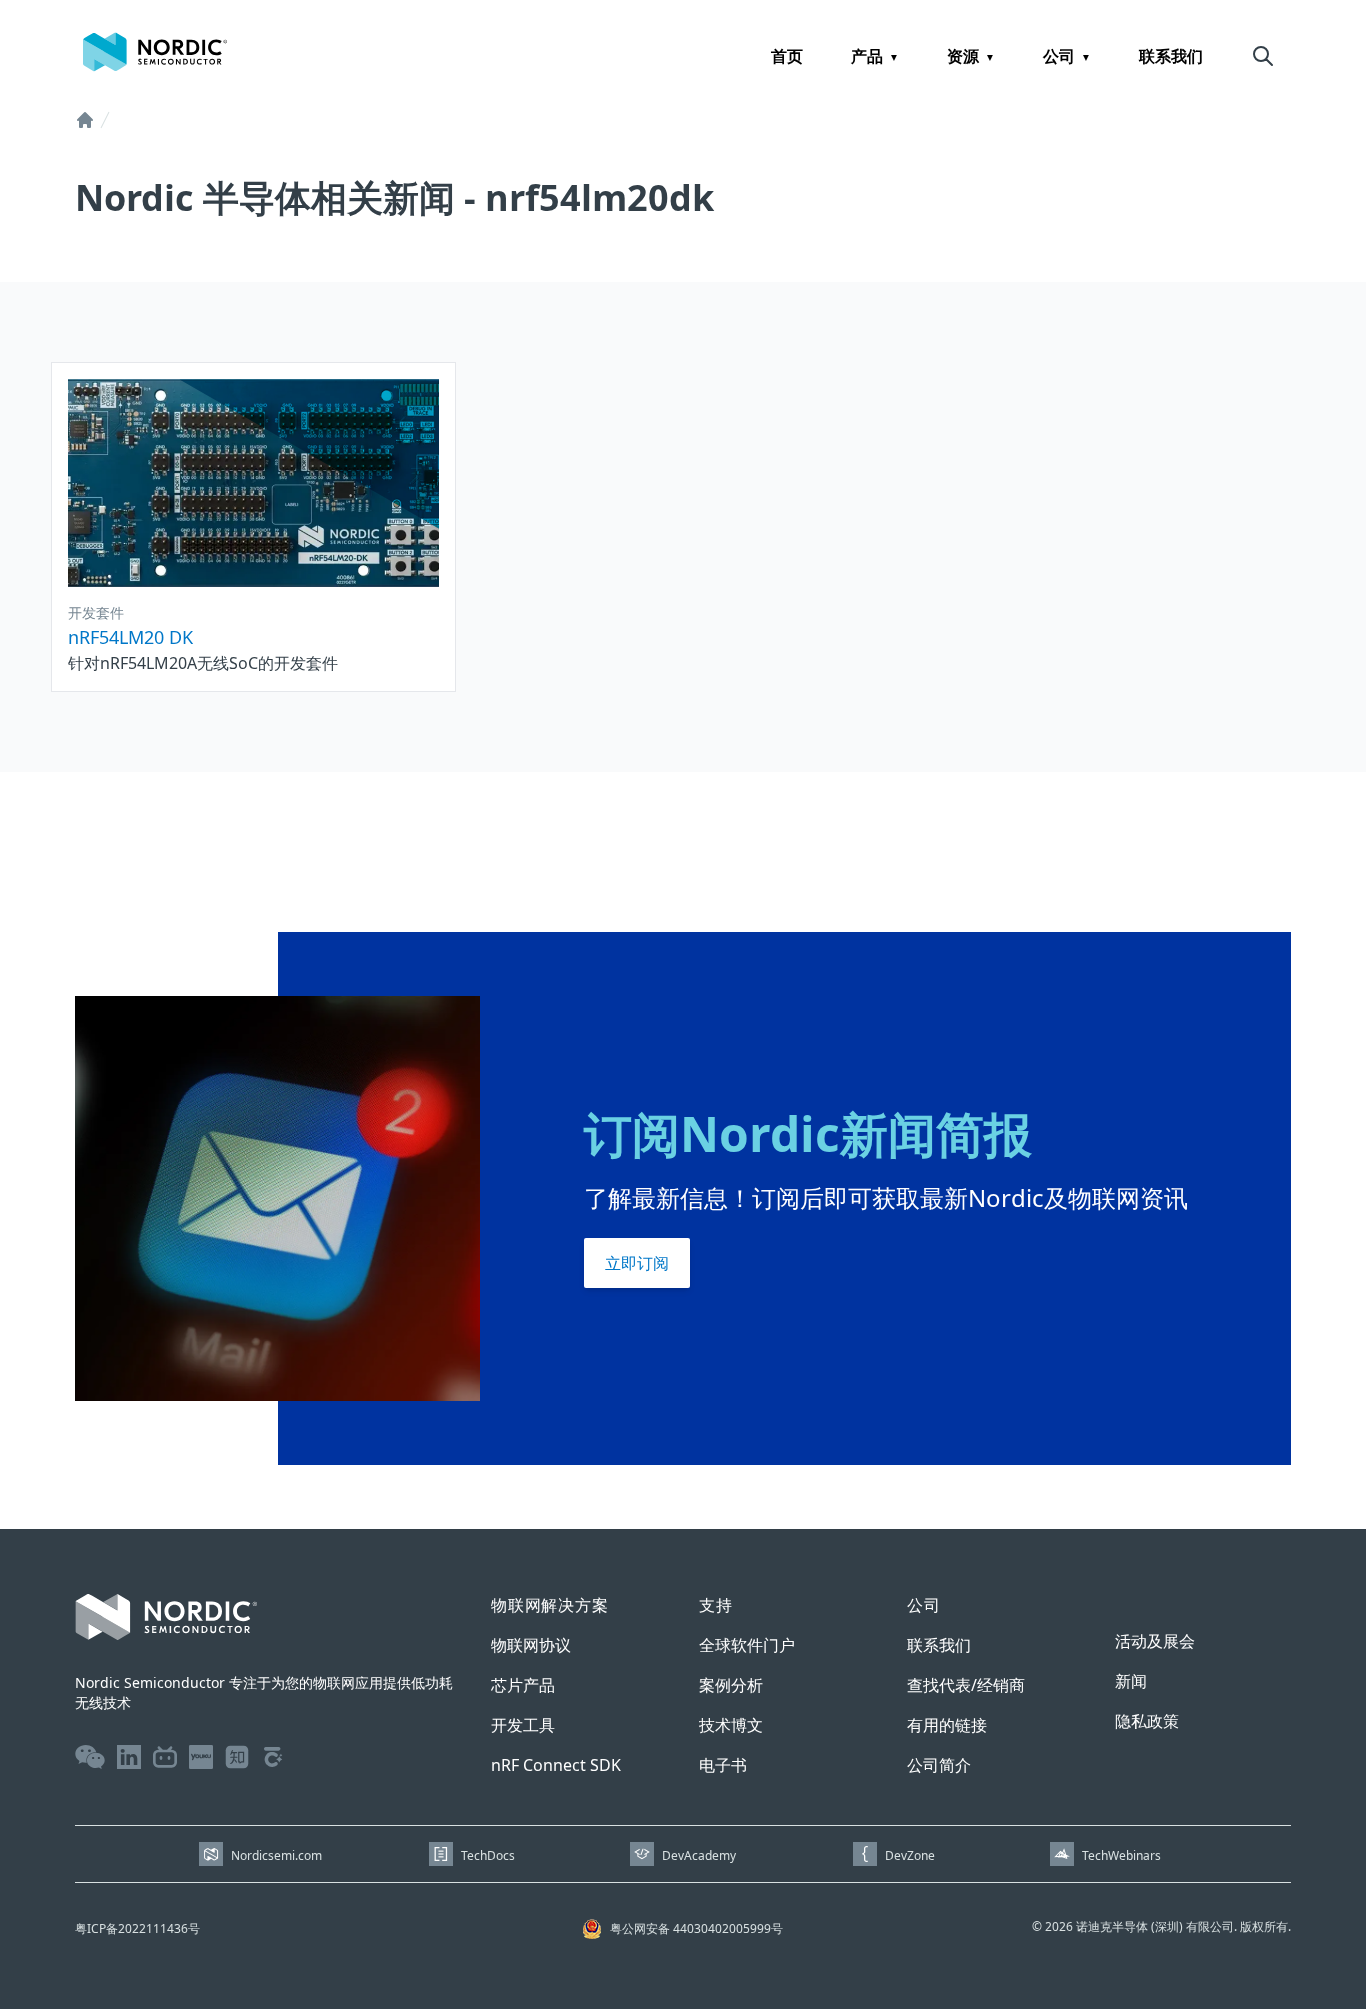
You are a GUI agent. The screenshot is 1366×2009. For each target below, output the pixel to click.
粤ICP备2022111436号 (137, 1928)
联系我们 (1171, 56)
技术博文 (731, 1725)
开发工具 (523, 1725)
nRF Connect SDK (556, 1765)
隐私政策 (1147, 1721)
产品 (867, 56)
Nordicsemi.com (276, 1855)
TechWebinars (1121, 1855)
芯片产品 (523, 1685)
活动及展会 (1155, 1641)
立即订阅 (637, 1263)
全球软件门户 (747, 1645)
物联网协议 (531, 1645)
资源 (963, 56)
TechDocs (488, 1855)
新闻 (1131, 1681)
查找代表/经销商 (966, 1685)
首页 (787, 56)
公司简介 (939, 1765)
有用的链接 (947, 1725)
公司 (1059, 56)
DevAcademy (699, 1855)
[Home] (85, 120)
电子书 (723, 1765)
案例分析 (731, 1685)
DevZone (910, 1855)
